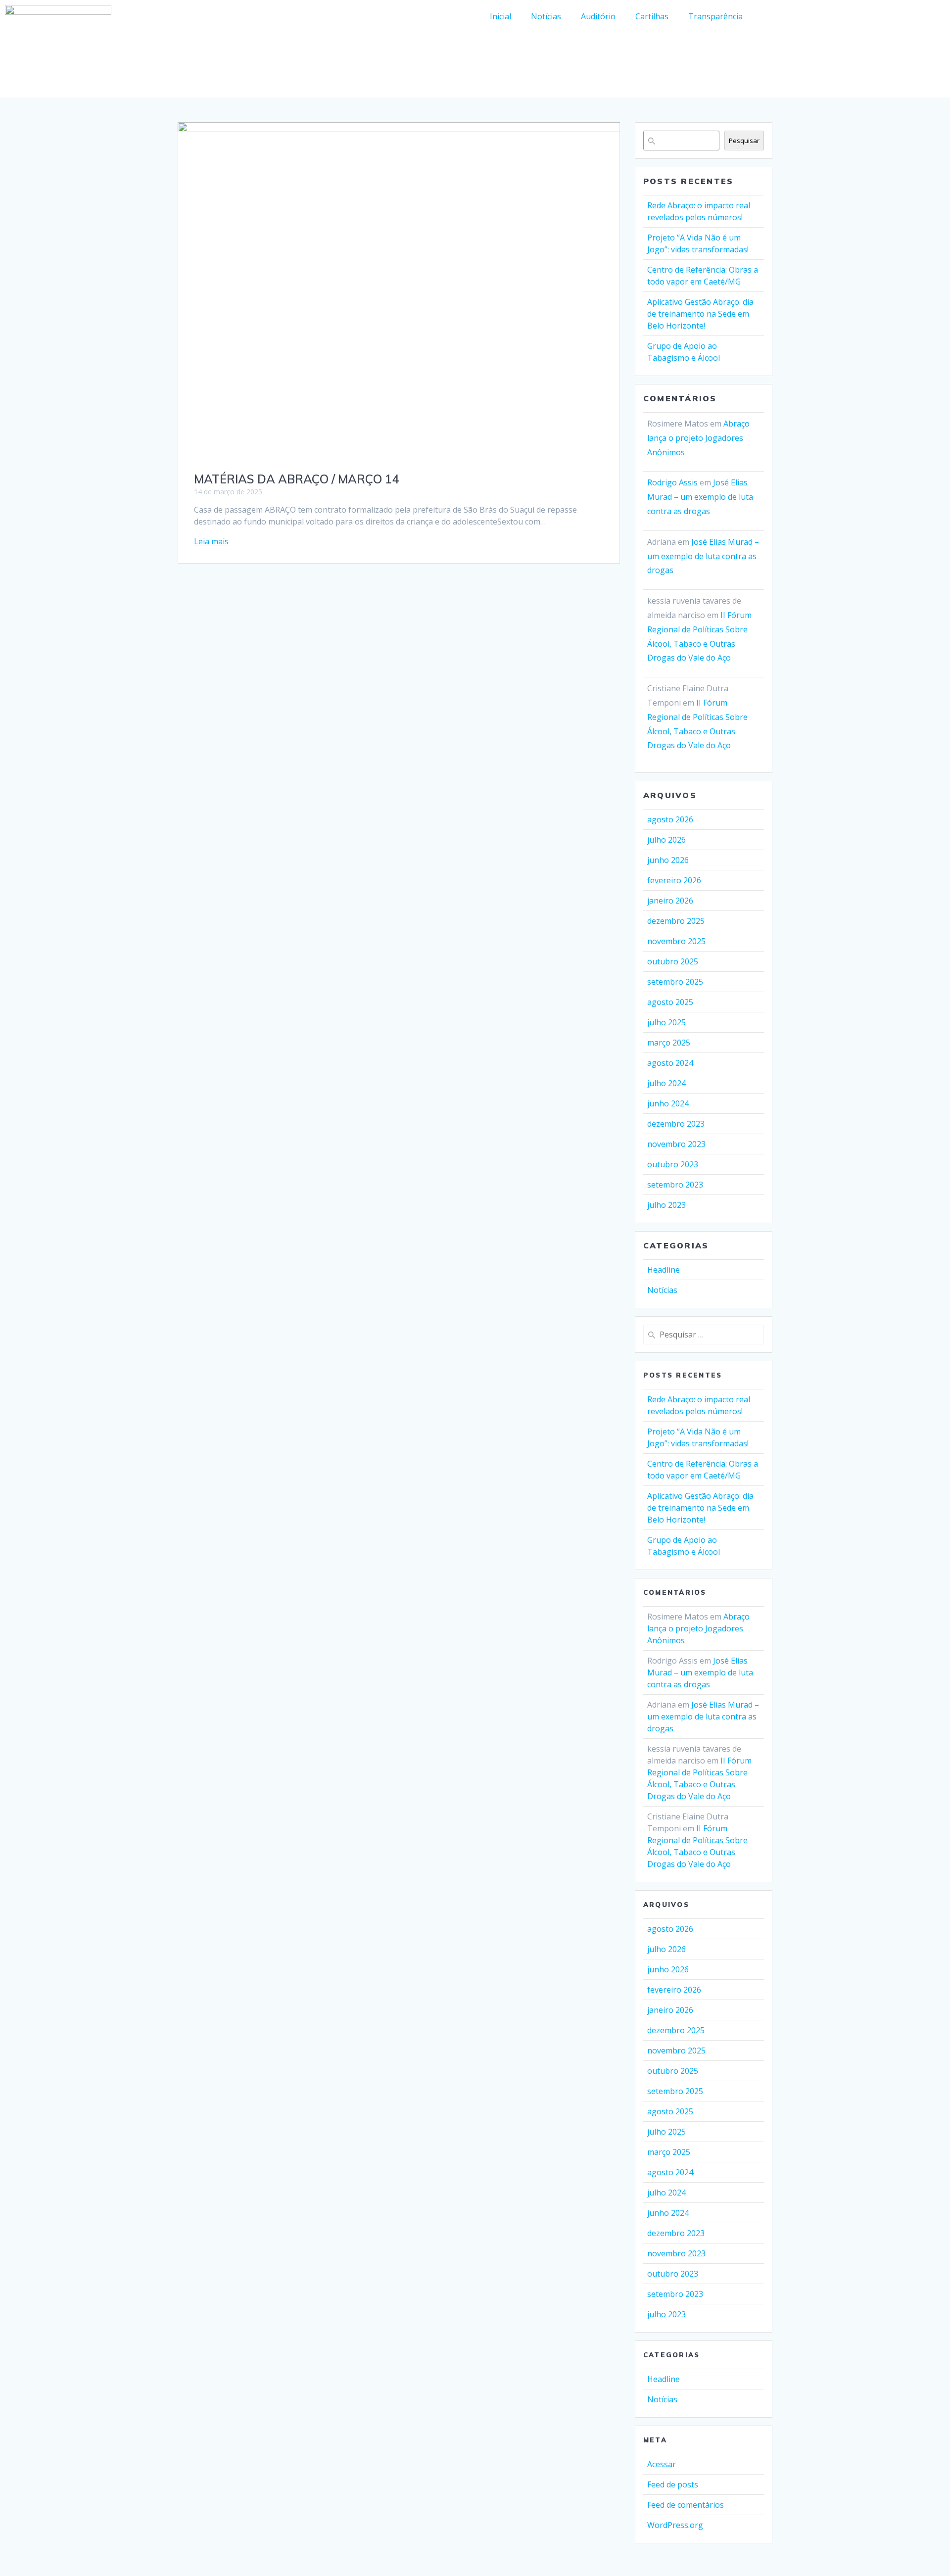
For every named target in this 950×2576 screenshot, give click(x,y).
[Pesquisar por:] (704, 1335)
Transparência (715, 16)
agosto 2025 (670, 1002)
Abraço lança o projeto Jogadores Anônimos (698, 438)
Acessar (662, 2464)
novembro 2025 (676, 941)
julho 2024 (666, 1083)
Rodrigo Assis (672, 482)
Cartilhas (652, 16)
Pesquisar (744, 141)
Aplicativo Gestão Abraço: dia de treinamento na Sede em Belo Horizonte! (700, 314)
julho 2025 (666, 1022)
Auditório (598, 16)
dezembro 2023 (676, 1124)
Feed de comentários (686, 2505)
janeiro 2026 (670, 901)
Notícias (546, 16)
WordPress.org (675, 2525)
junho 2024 (668, 1103)
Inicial (500, 16)
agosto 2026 (670, 819)
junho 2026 (668, 860)
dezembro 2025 (676, 921)
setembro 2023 (675, 1185)
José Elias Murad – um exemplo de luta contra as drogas (700, 497)
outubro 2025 (673, 961)
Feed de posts (673, 2484)
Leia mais (211, 541)
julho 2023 (666, 1205)
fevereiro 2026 (674, 880)
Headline (664, 1270)
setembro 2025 (675, 982)
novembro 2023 (676, 1144)
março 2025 (669, 1043)
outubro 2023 (673, 1164)
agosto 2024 (670, 1063)
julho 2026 (666, 840)
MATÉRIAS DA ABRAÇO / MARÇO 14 (296, 479)
